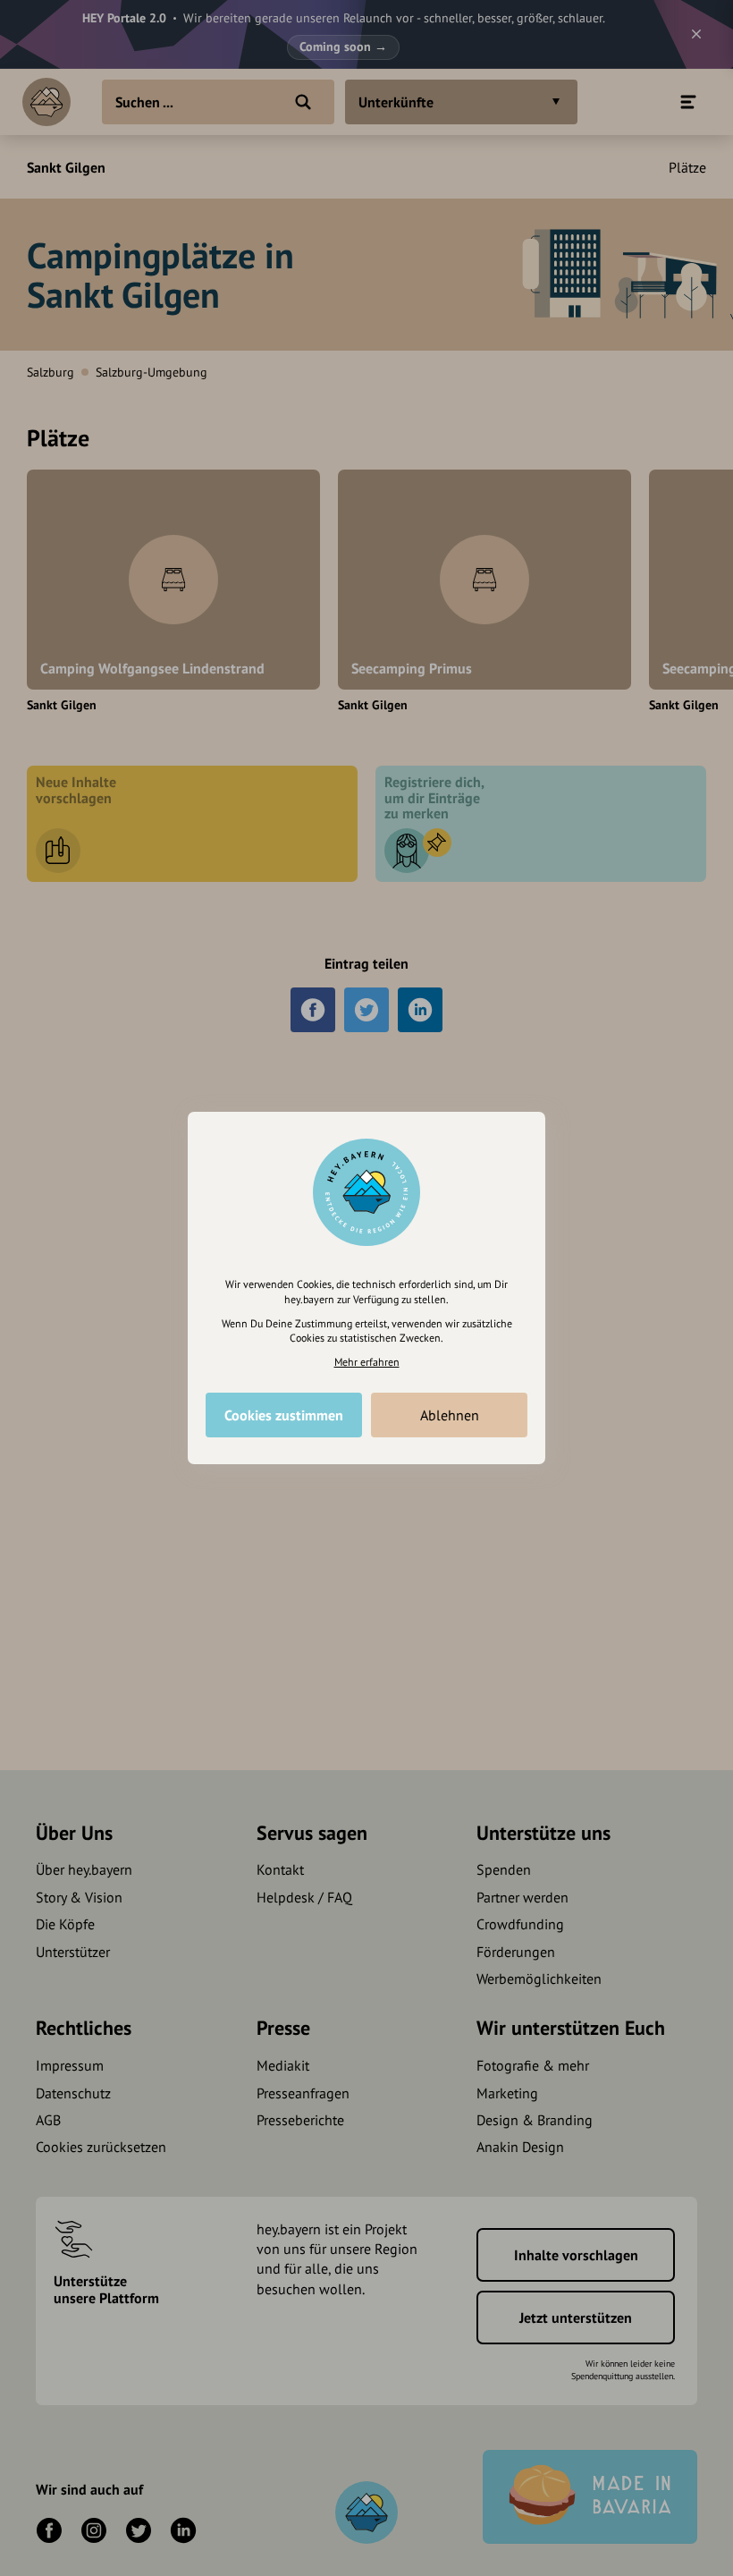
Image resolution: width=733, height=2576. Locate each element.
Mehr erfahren (367, 1362)
